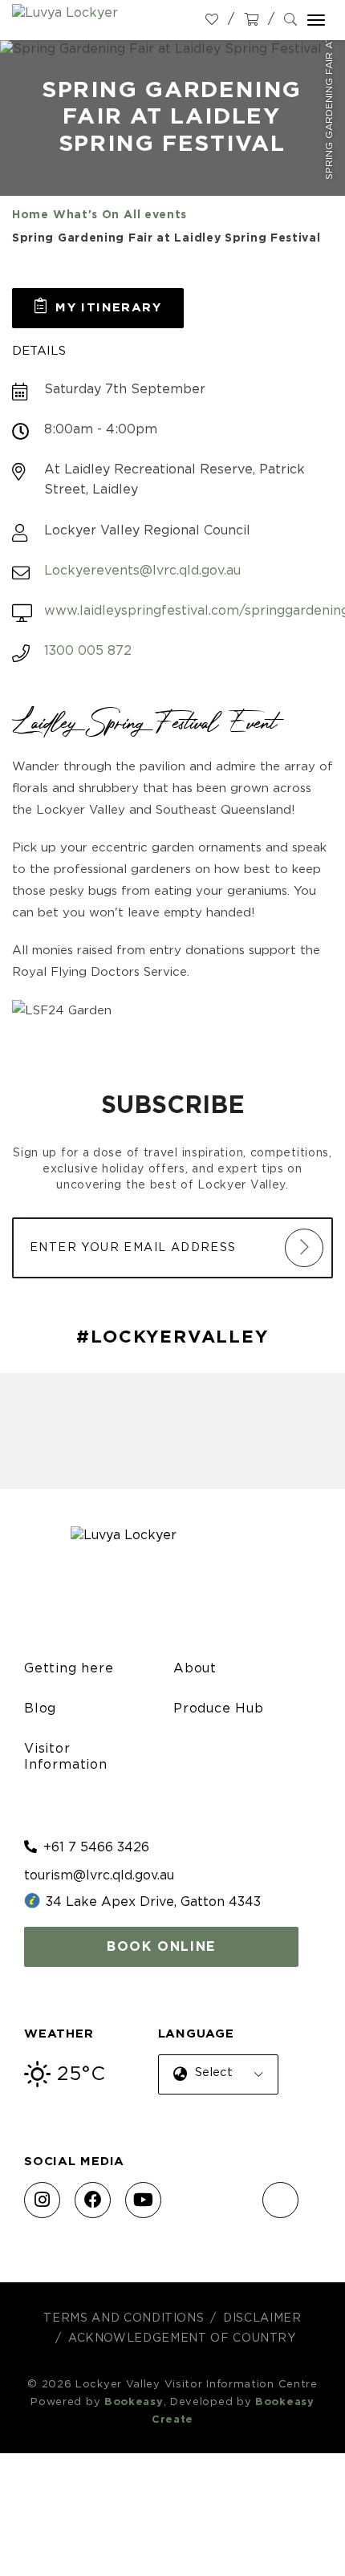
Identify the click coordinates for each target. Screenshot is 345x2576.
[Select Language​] (215, 2087)
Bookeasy (134, 2402)
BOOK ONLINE (161, 1947)
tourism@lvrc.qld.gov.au (99, 1875)
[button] (98, 308)
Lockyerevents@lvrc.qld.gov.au (142, 571)
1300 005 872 (88, 651)
